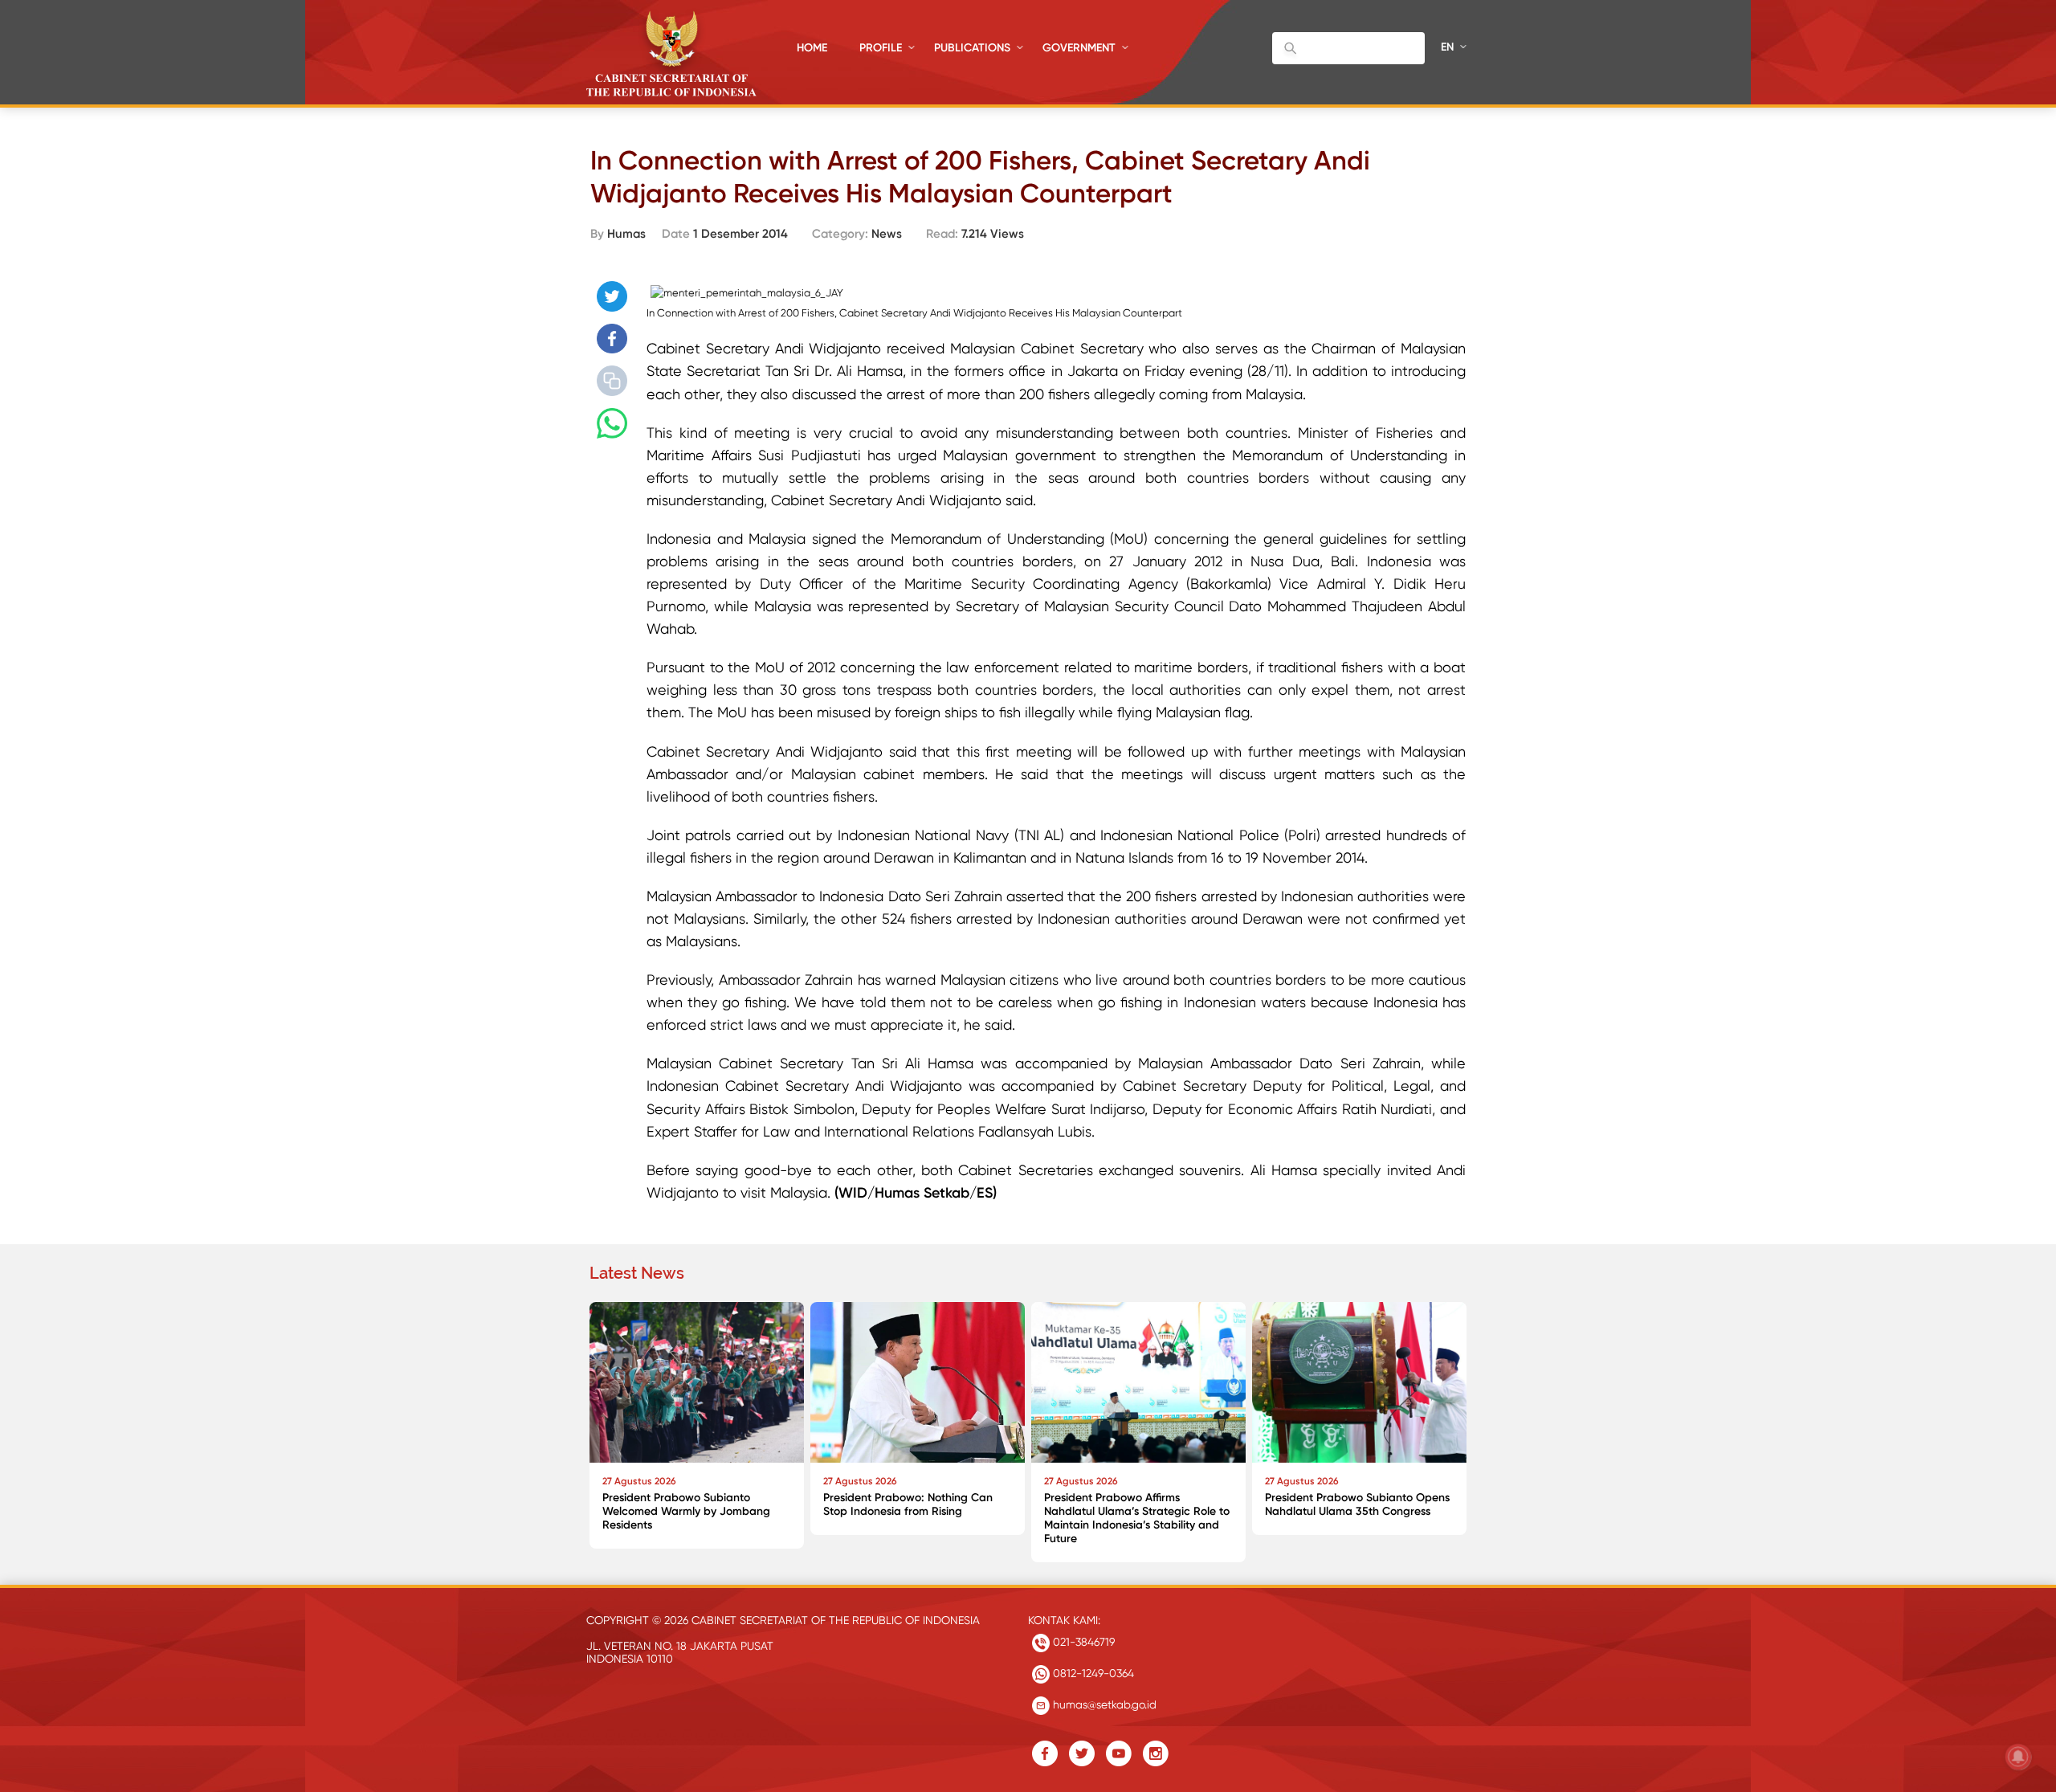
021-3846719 (1082, 1642)
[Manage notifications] (2018, 1757)
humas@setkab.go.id (1103, 1704)
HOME (812, 48)
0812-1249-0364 (1092, 1673)
